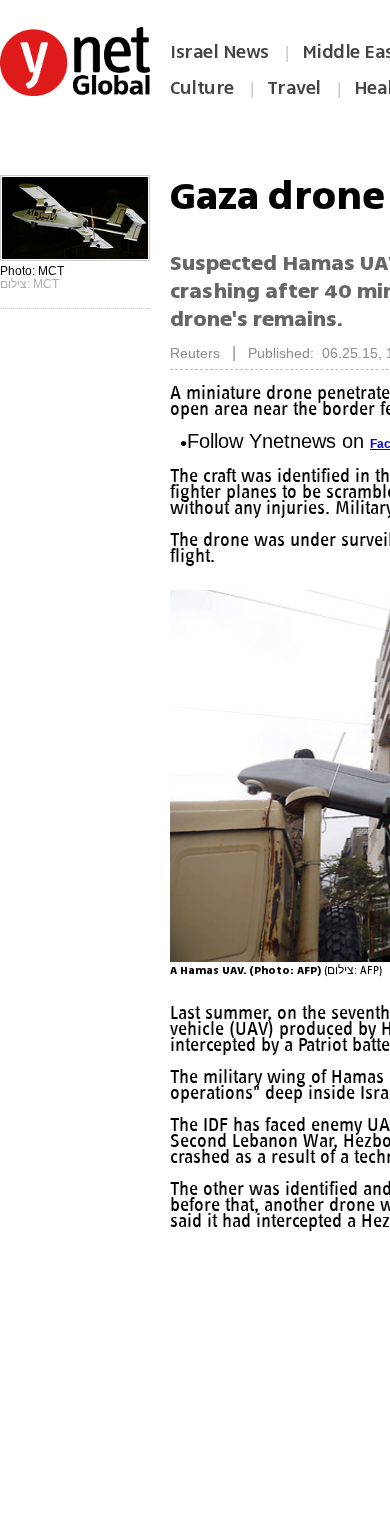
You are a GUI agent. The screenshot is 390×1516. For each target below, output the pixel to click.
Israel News (219, 52)
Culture (202, 88)
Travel (294, 88)
